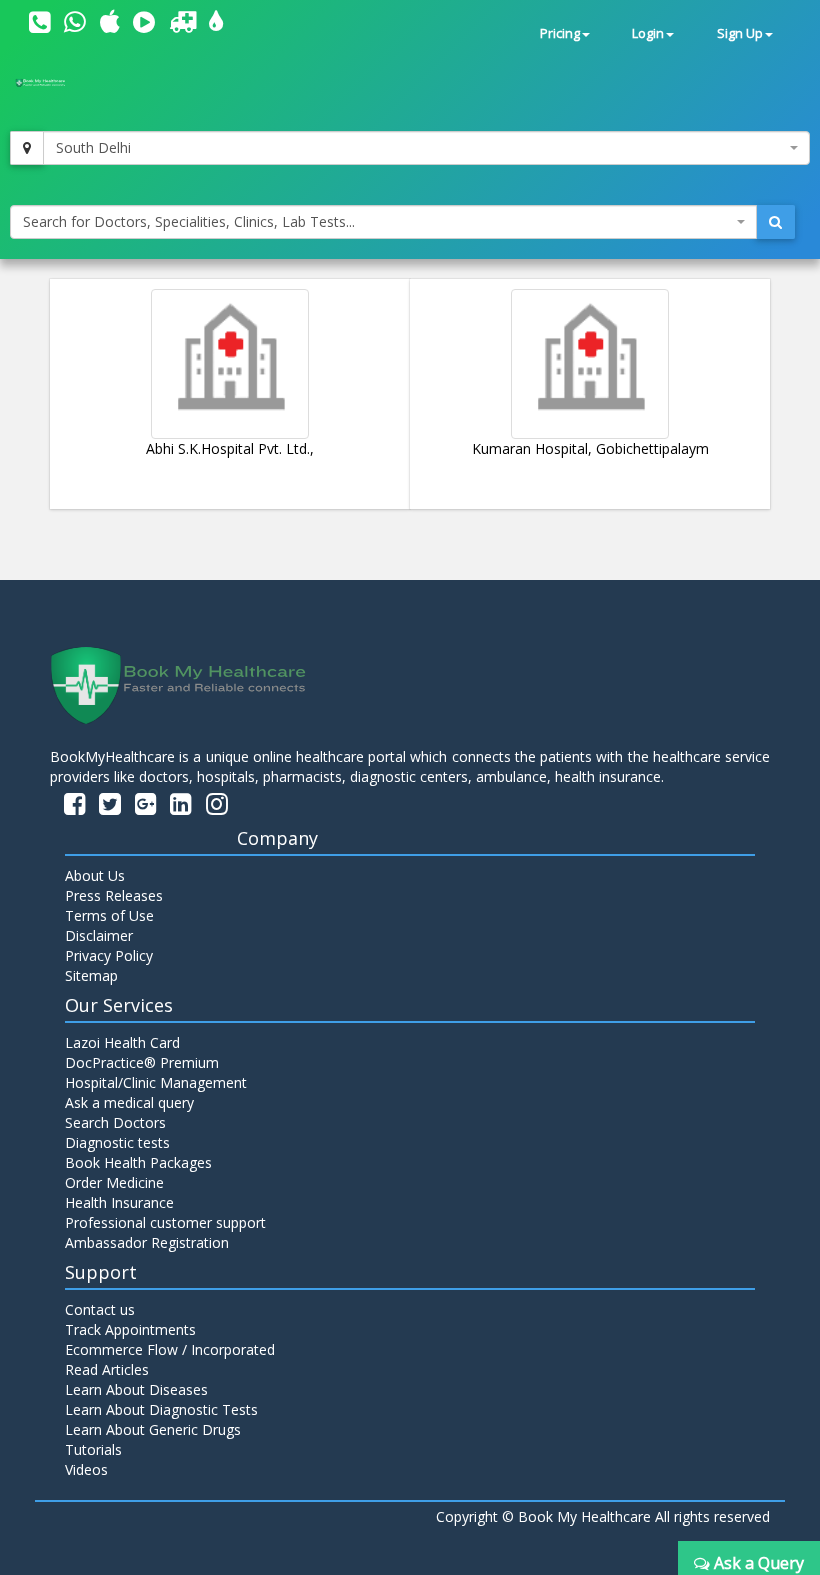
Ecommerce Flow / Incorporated (170, 1349)
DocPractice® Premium (142, 1062)
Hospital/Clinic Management (156, 1082)
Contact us (100, 1309)
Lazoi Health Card (122, 1042)
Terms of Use (109, 915)
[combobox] (426, 148)
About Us (95, 875)
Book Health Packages (138, 1162)
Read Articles (107, 1369)
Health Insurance (119, 1202)
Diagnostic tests (117, 1142)
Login (648, 33)
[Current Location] (27, 148)
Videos (86, 1469)
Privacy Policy (109, 955)
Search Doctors (115, 1122)
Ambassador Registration (147, 1242)
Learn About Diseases (136, 1389)
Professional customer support (165, 1222)
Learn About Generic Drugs (153, 1429)
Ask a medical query (129, 1102)
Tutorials (93, 1449)
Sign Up (740, 33)
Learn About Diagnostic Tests (161, 1409)
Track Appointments (130, 1329)
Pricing (560, 33)
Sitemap (91, 975)
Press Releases (114, 895)
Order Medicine (114, 1182)
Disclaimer (99, 935)
